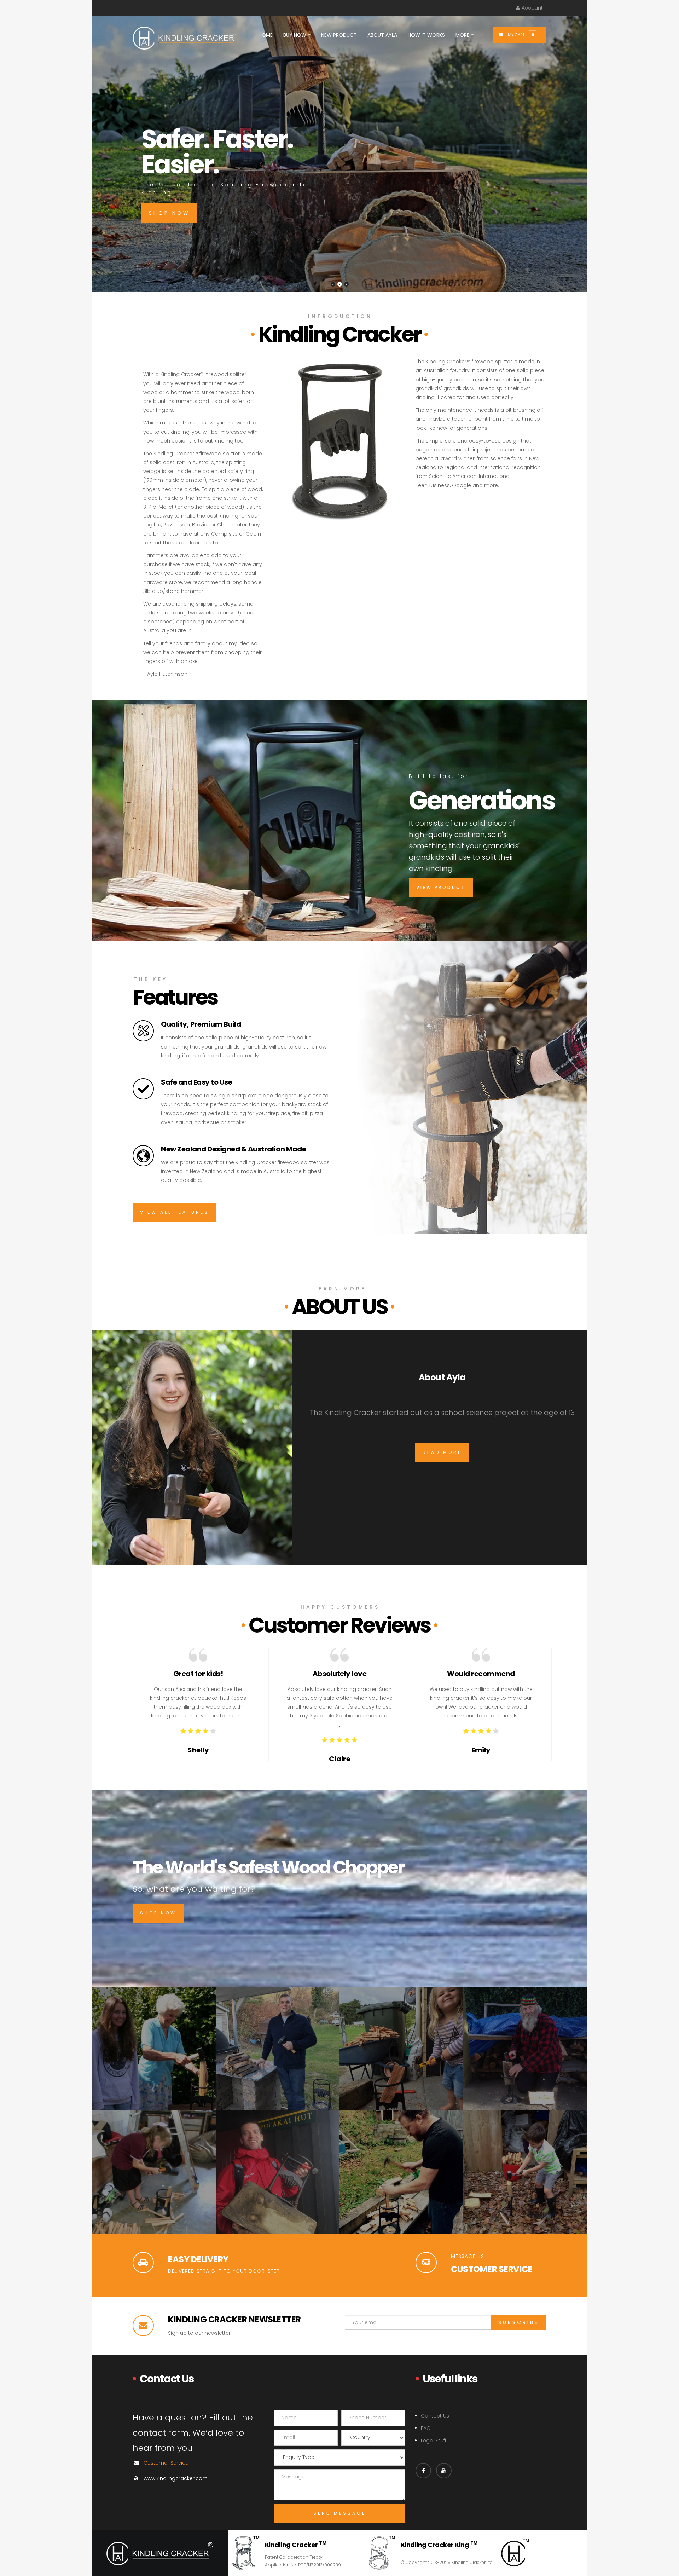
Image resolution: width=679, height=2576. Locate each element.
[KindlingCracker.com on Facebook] (423, 2471)
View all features (175, 1212)
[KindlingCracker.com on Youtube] (444, 2471)
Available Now (391, 238)
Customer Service (166, 2463)
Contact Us (435, 2416)
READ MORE (442, 1452)
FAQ (426, 2428)
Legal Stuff (434, 2441)
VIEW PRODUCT (441, 887)
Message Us (468, 2256)
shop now (158, 1913)
